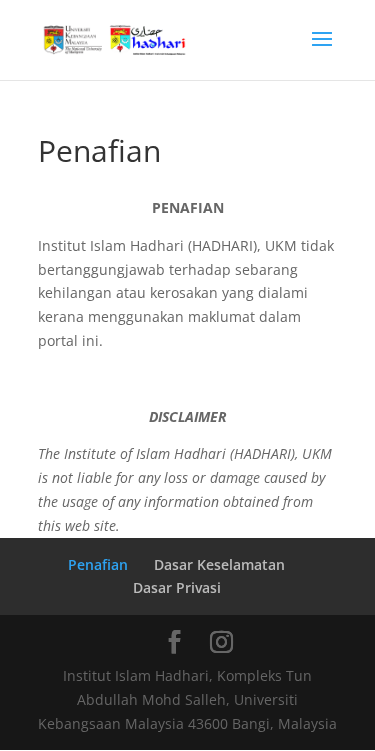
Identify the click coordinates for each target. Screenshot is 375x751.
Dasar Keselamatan (219, 564)
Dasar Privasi (177, 587)
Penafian (98, 564)
